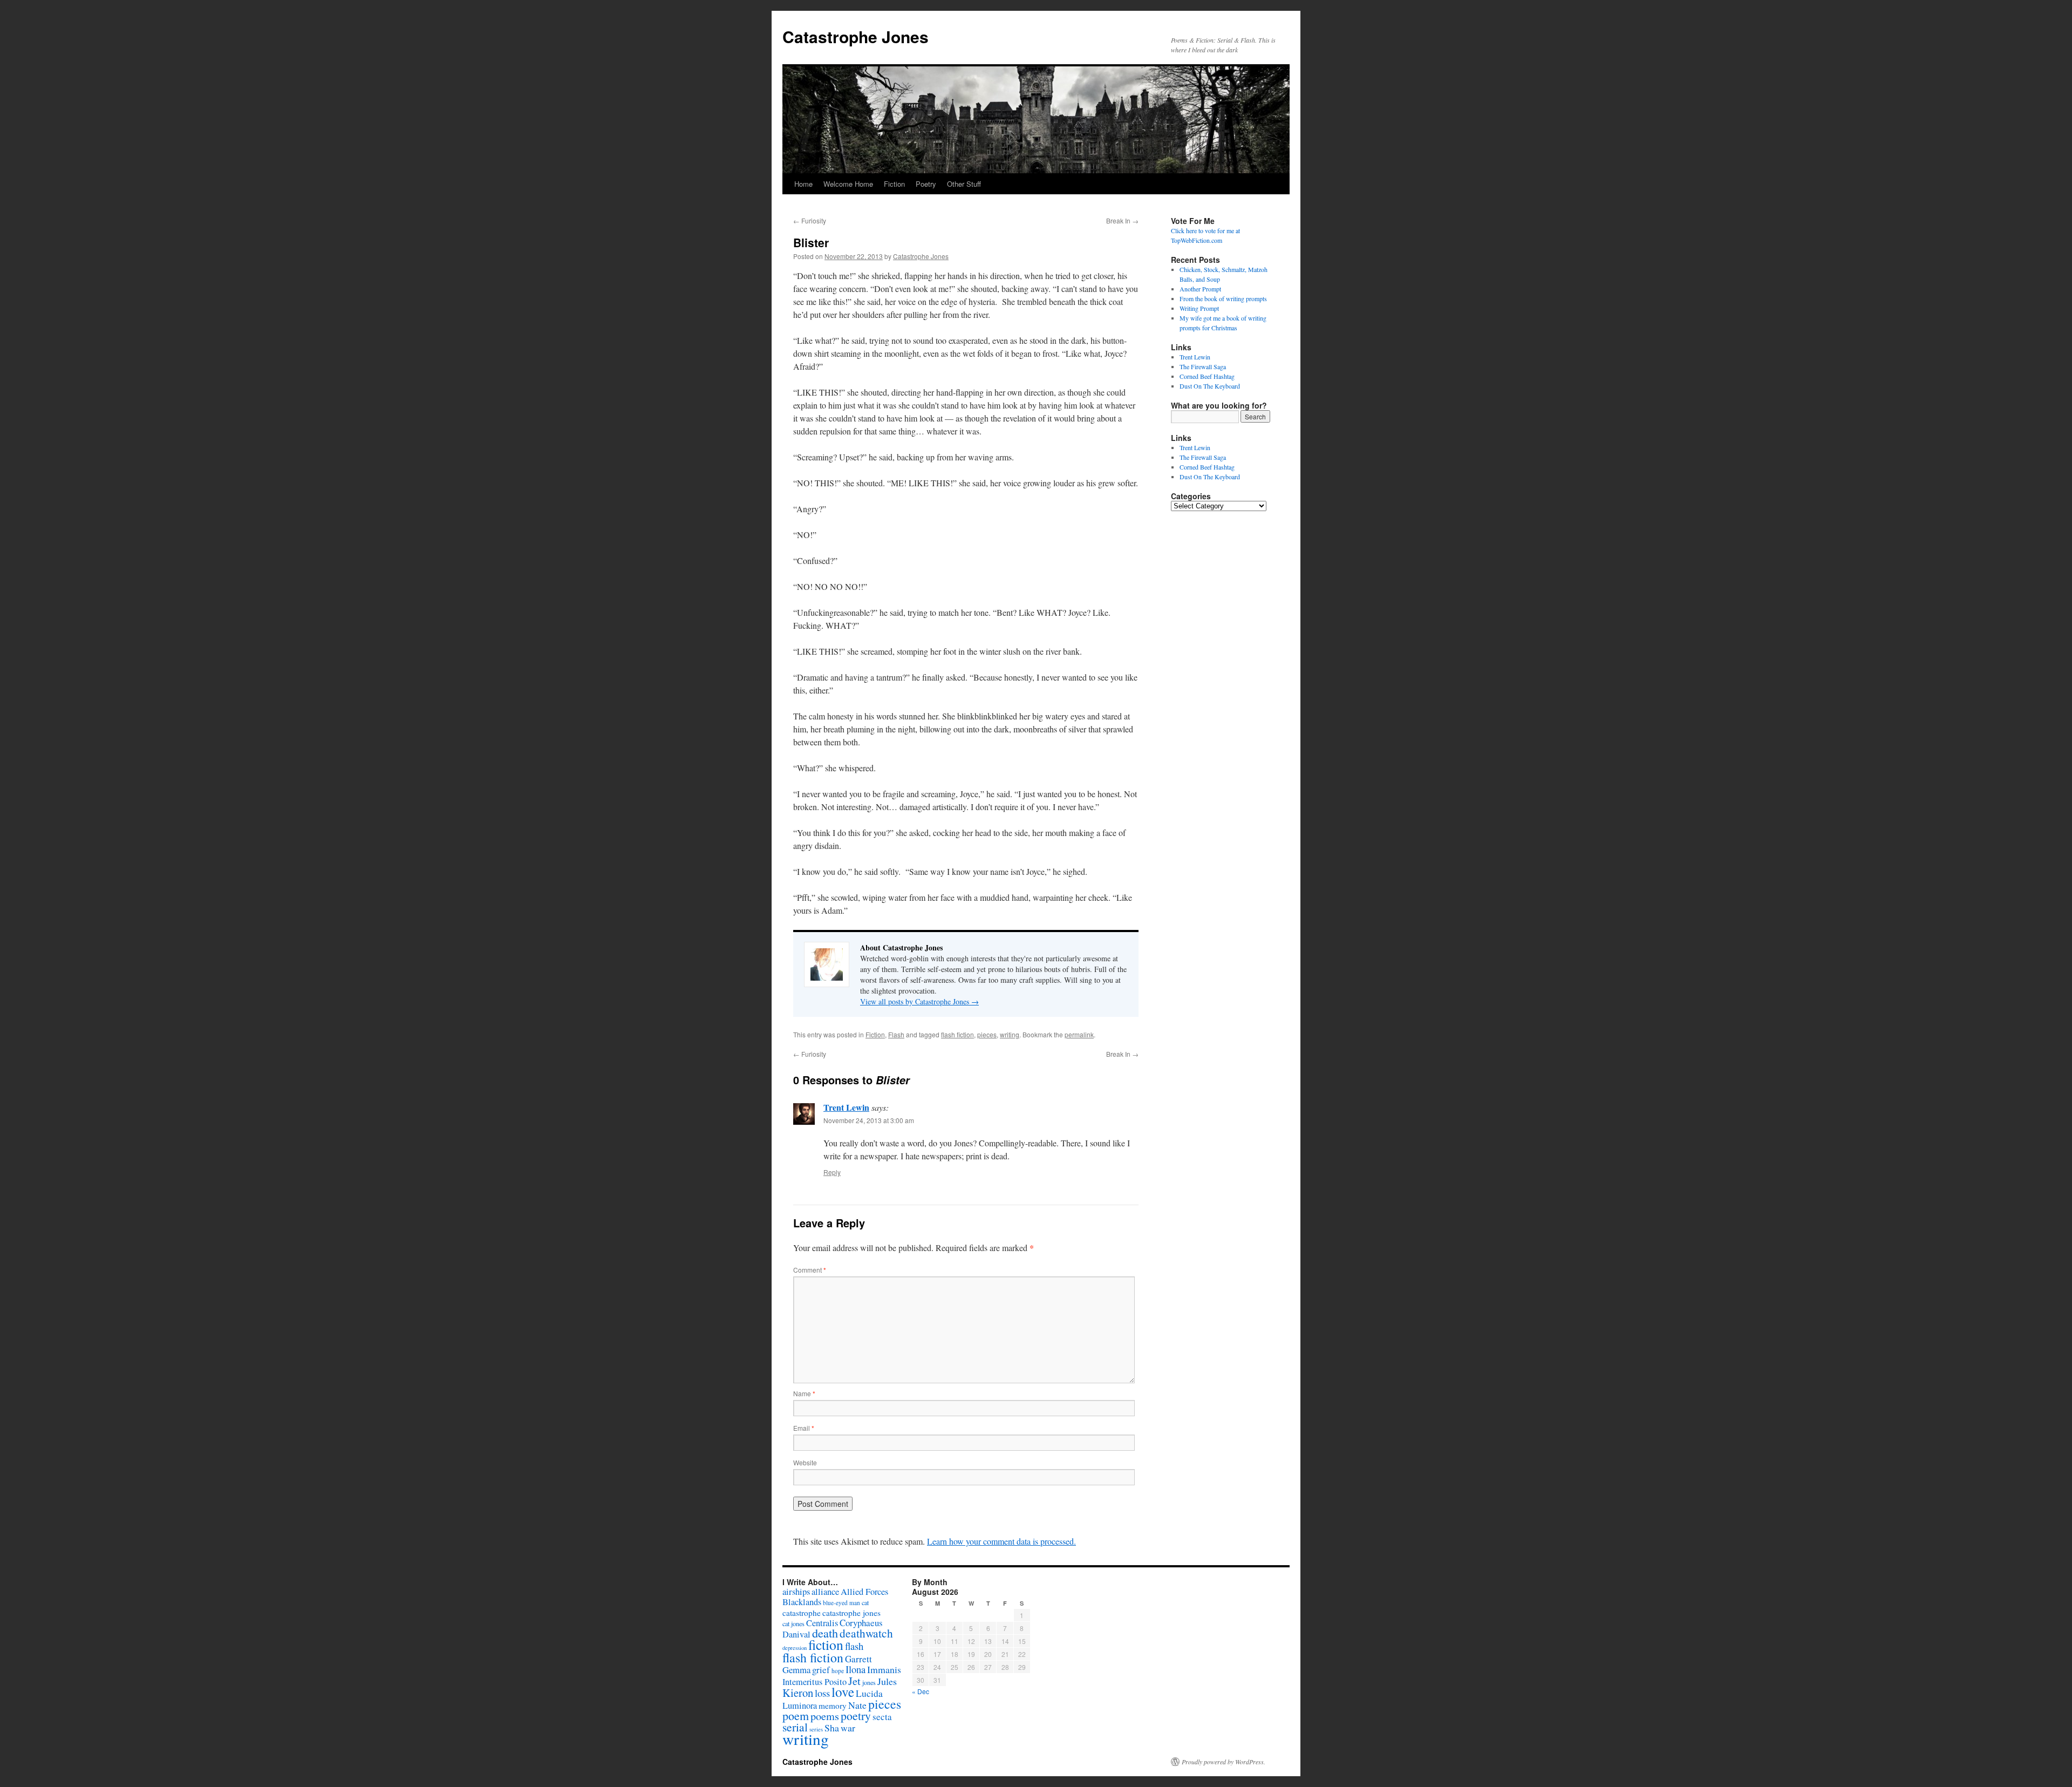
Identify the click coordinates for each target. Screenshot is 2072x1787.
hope (838, 1671)
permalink (1079, 1034)
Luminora (800, 1706)
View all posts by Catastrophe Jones (919, 1001)
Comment (810, 1270)
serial (795, 1727)
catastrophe (802, 1613)
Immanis (884, 1669)
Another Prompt (1200, 289)
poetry (856, 1715)
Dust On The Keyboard (1210, 386)
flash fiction (957, 1034)
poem (796, 1715)
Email (804, 1428)
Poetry (926, 184)
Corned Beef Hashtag (1207, 376)
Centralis (822, 1623)
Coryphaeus (861, 1623)
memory (833, 1706)
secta (882, 1717)
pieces (987, 1034)
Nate (857, 1705)
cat (865, 1602)
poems (825, 1716)
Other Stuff (964, 184)
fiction (826, 1645)
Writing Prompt (1199, 308)
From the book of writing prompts (1223, 298)
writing (1010, 1034)
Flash (896, 1034)
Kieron (798, 1693)
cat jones (793, 1623)
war (848, 1728)
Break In (1122, 220)
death (825, 1633)
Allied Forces (864, 1592)
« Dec (921, 1691)
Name (804, 1393)
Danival (796, 1634)
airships (796, 1591)
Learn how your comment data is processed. (1001, 1541)
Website (805, 1462)
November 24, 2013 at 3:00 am (869, 1120)
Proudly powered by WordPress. (1224, 1762)
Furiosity (810, 220)
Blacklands (802, 1602)
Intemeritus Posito (815, 1682)
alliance (825, 1592)
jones (869, 1682)
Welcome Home (848, 184)
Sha (832, 1728)
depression (795, 1648)
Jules (887, 1681)
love (843, 1692)
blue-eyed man (841, 1603)
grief (821, 1670)
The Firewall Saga (1203, 366)
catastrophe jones (851, 1613)
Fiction (894, 184)
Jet (854, 1681)
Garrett (858, 1659)
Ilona (856, 1669)
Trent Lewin (846, 1107)
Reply (832, 1172)
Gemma (796, 1670)
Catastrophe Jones (856, 36)
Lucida (869, 1693)
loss (822, 1693)
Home (803, 184)
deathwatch (866, 1633)
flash (854, 1646)
